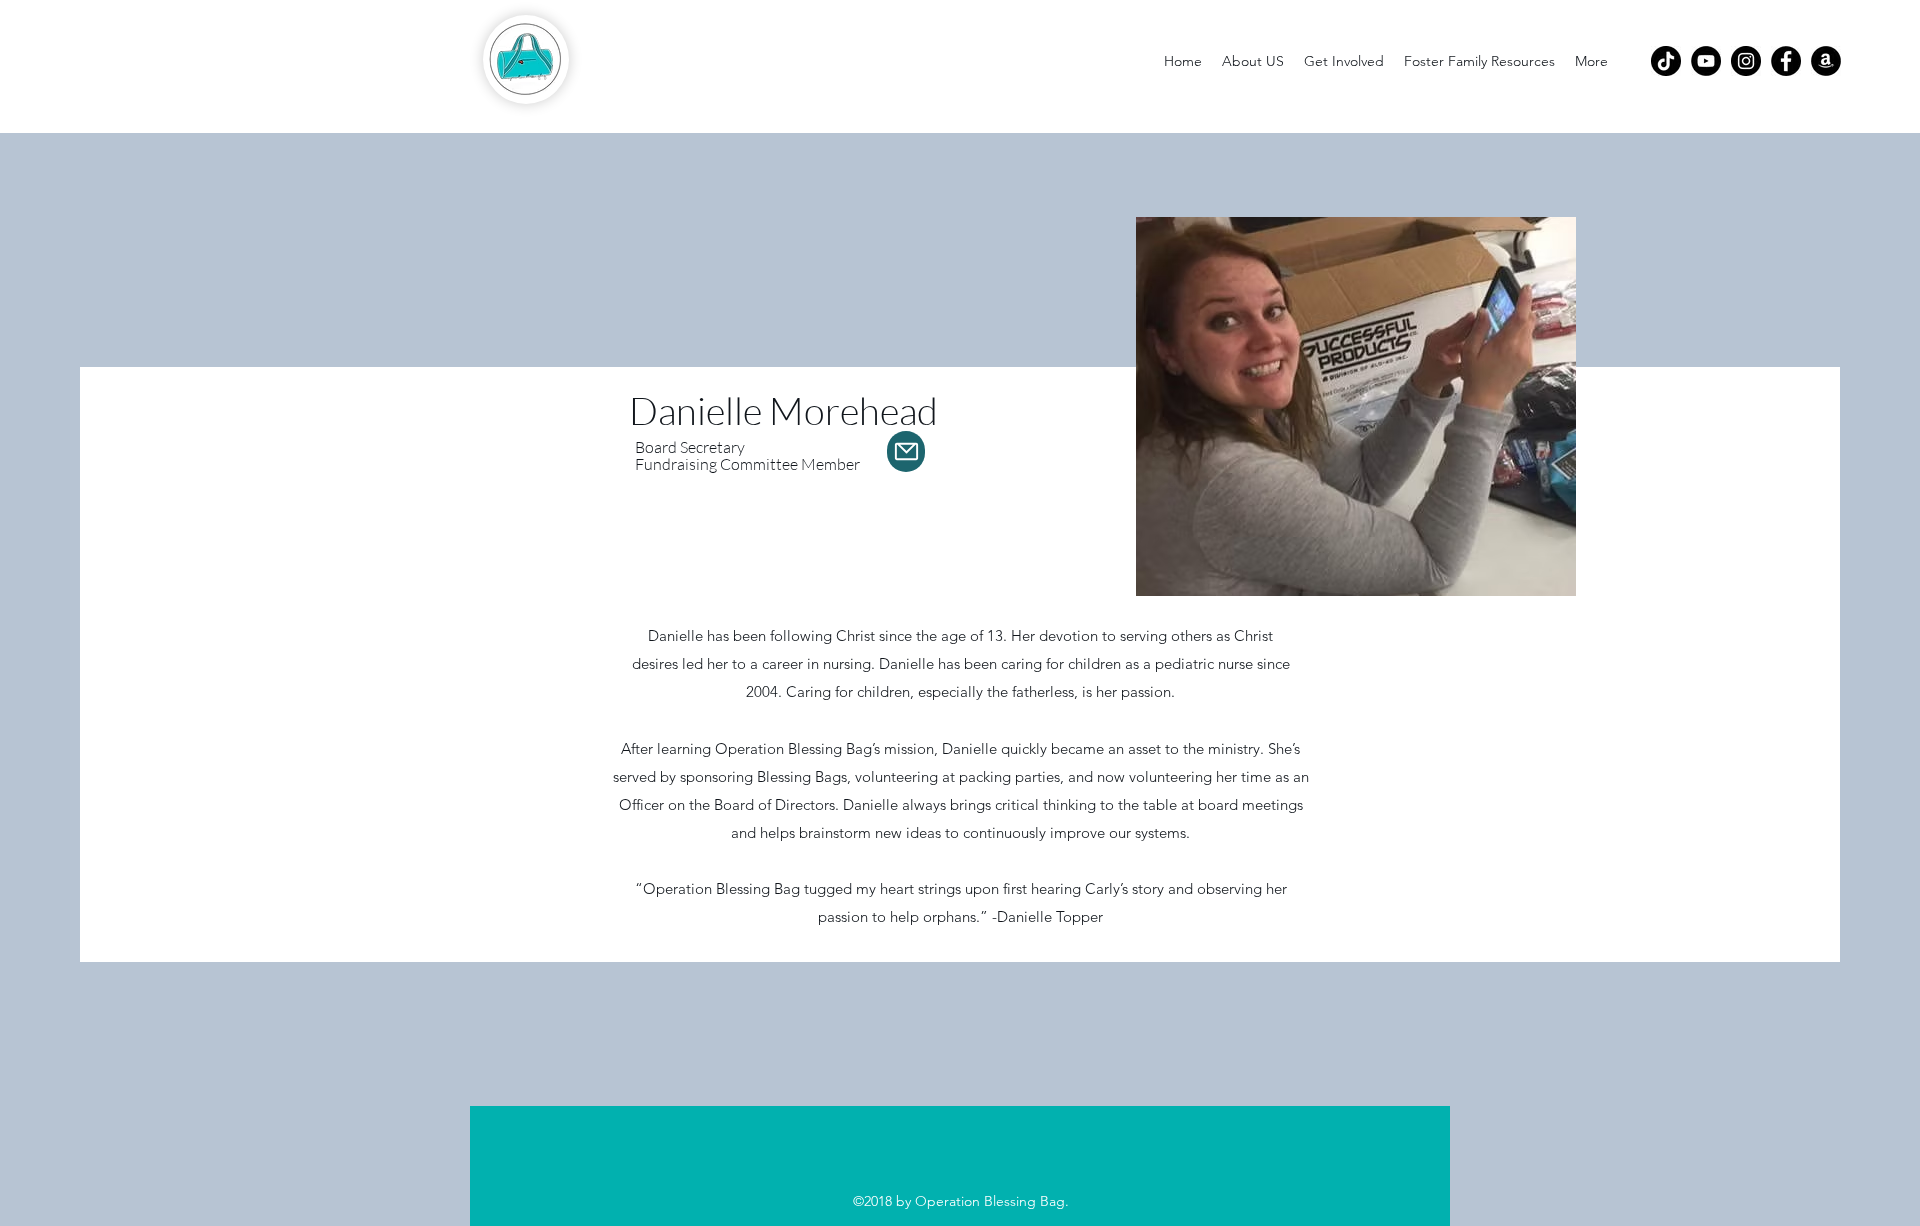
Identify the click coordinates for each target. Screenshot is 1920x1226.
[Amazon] (1826, 61)
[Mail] (906, 451)
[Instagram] (1746, 61)
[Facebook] (1786, 61)
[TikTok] (1666, 61)
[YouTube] (1706, 61)
